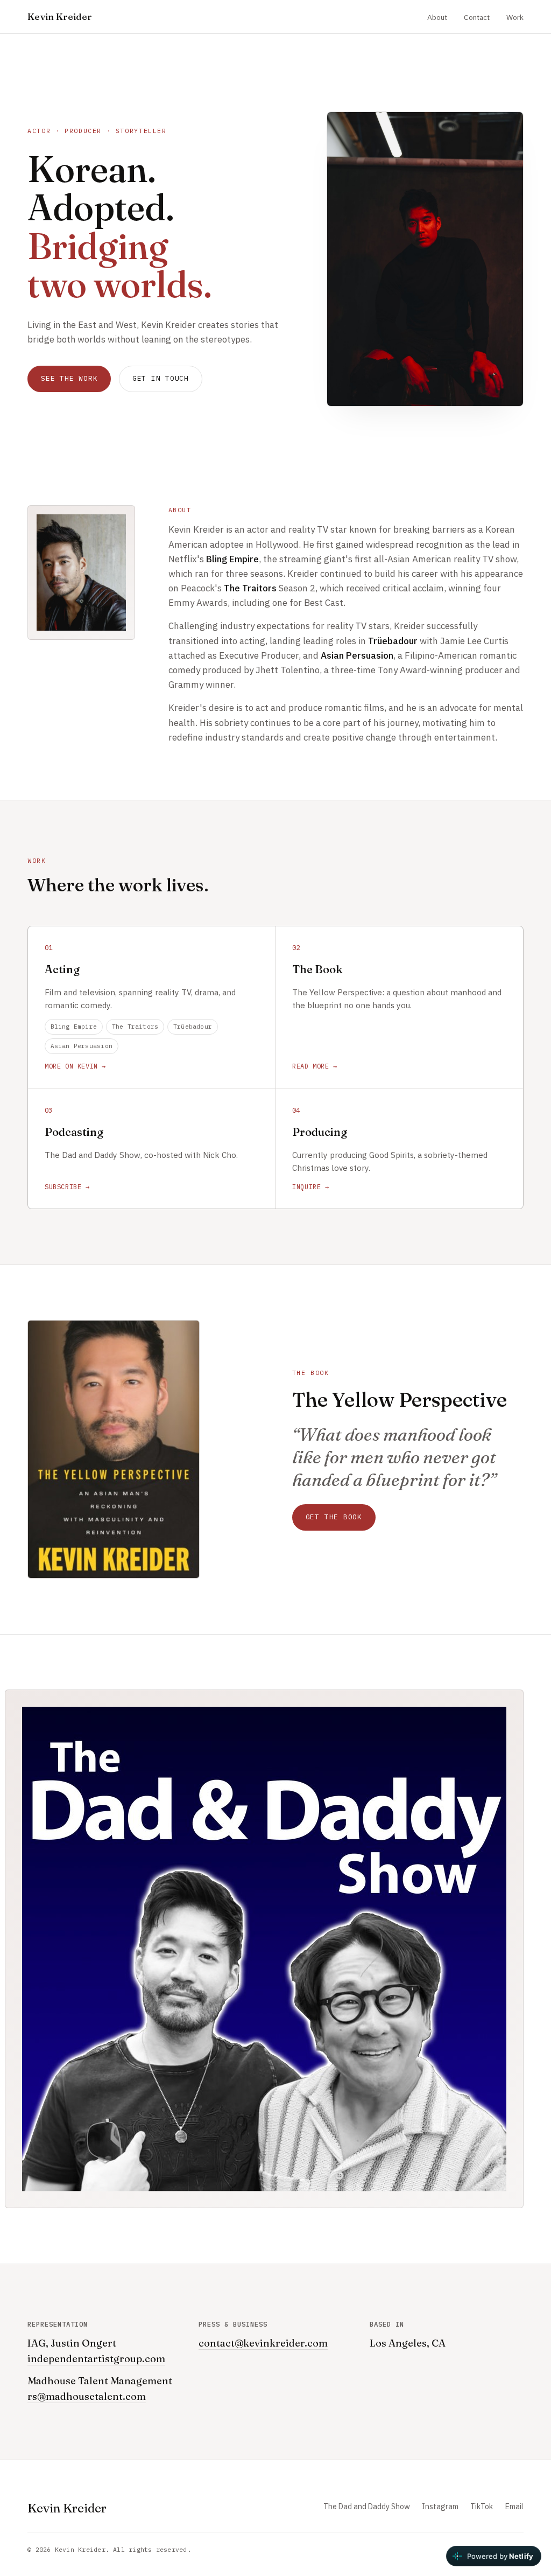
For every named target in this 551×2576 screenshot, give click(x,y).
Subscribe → (67, 1187)
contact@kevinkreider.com (263, 2343)
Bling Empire (74, 1027)
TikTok (482, 2507)
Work (515, 17)
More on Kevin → (75, 1066)
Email (514, 2507)
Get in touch (161, 378)
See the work (69, 378)
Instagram (440, 2507)
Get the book (334, 1517)
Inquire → (310, 1187)
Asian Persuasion (82, 1046)
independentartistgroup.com (96, 2359)
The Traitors (135, 1027)
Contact (477, 17)
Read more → (315, 1066)
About (437, 17)
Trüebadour (193, 1027)
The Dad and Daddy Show (367, 2507)
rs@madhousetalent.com (87, 2396)
